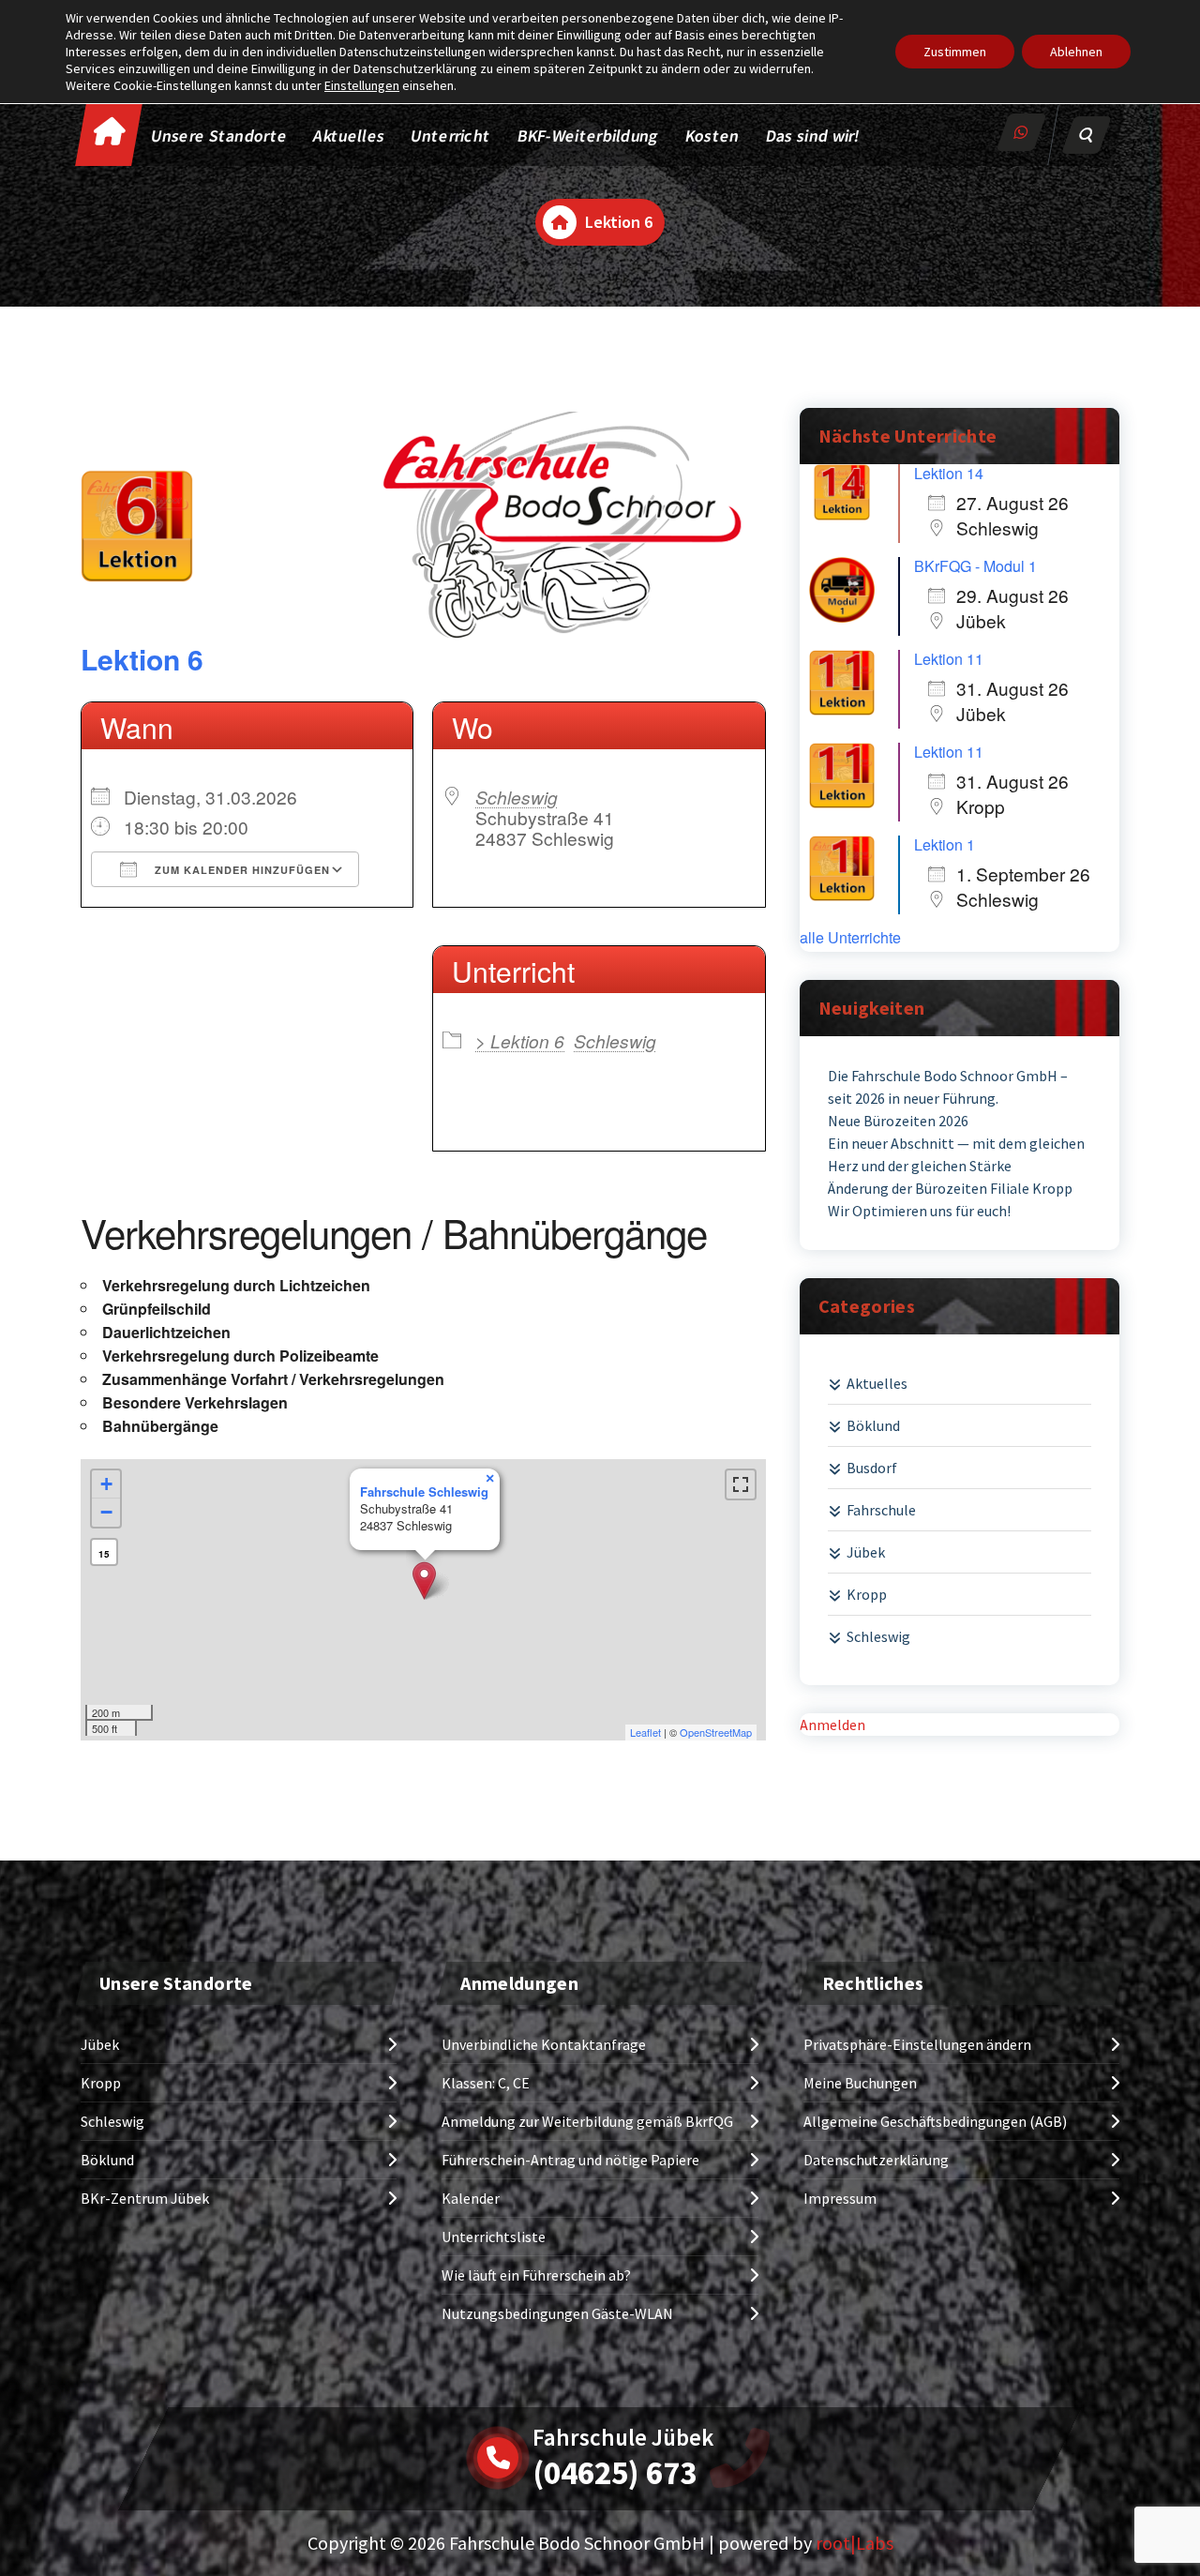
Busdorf (872, 1468)
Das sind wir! (813, 136)
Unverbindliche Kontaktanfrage (544, 2044)
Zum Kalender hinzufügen (240, 870)
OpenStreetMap (716, 1732)
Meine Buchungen (860, 2083)
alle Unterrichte (850, 938)
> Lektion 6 (520, 1040)
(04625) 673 (615, 2473)
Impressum (840, 2198)
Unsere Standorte (220, 136)
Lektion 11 (949, 659)
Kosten (712, 136)
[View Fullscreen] (741, 1484)
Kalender (471, 2198)
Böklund (873, 1425)
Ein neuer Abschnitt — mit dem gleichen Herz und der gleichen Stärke (956, 1154)
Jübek (866, 1552)
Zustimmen (955, 52)
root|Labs (855, 2543)
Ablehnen (1076, 52)
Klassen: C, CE (486, 2083)
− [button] (106, 1512)
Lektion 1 (945, 844)
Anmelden (832, 1725)
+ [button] (106, 1484)
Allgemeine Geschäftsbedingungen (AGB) (935, 2121)
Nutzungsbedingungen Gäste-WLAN (557, 2313)
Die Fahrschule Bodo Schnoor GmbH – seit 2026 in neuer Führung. (948, 1087)
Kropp (867, 1594)
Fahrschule (881, 1510)
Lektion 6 (142, 659)
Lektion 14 (949, 473)
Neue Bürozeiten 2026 (898, 1121)
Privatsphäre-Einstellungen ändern (917, 2044)
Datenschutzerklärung (876, 2160)
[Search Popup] (1087, 135)
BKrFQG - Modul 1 (975, 566)
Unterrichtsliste (494, 2237)
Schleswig (517, 797)
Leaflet (645, 1732)
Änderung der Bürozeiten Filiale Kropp (950, 1188)
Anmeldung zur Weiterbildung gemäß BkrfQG (587, 2121)
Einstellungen (362, 85)
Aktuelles (350, 136)
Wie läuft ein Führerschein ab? (536, 2275)
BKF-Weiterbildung (588, 136)
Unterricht (450, 136)
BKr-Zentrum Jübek (145, 2198)
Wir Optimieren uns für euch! (919, 1211)
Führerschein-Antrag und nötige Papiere (570, 2160)
